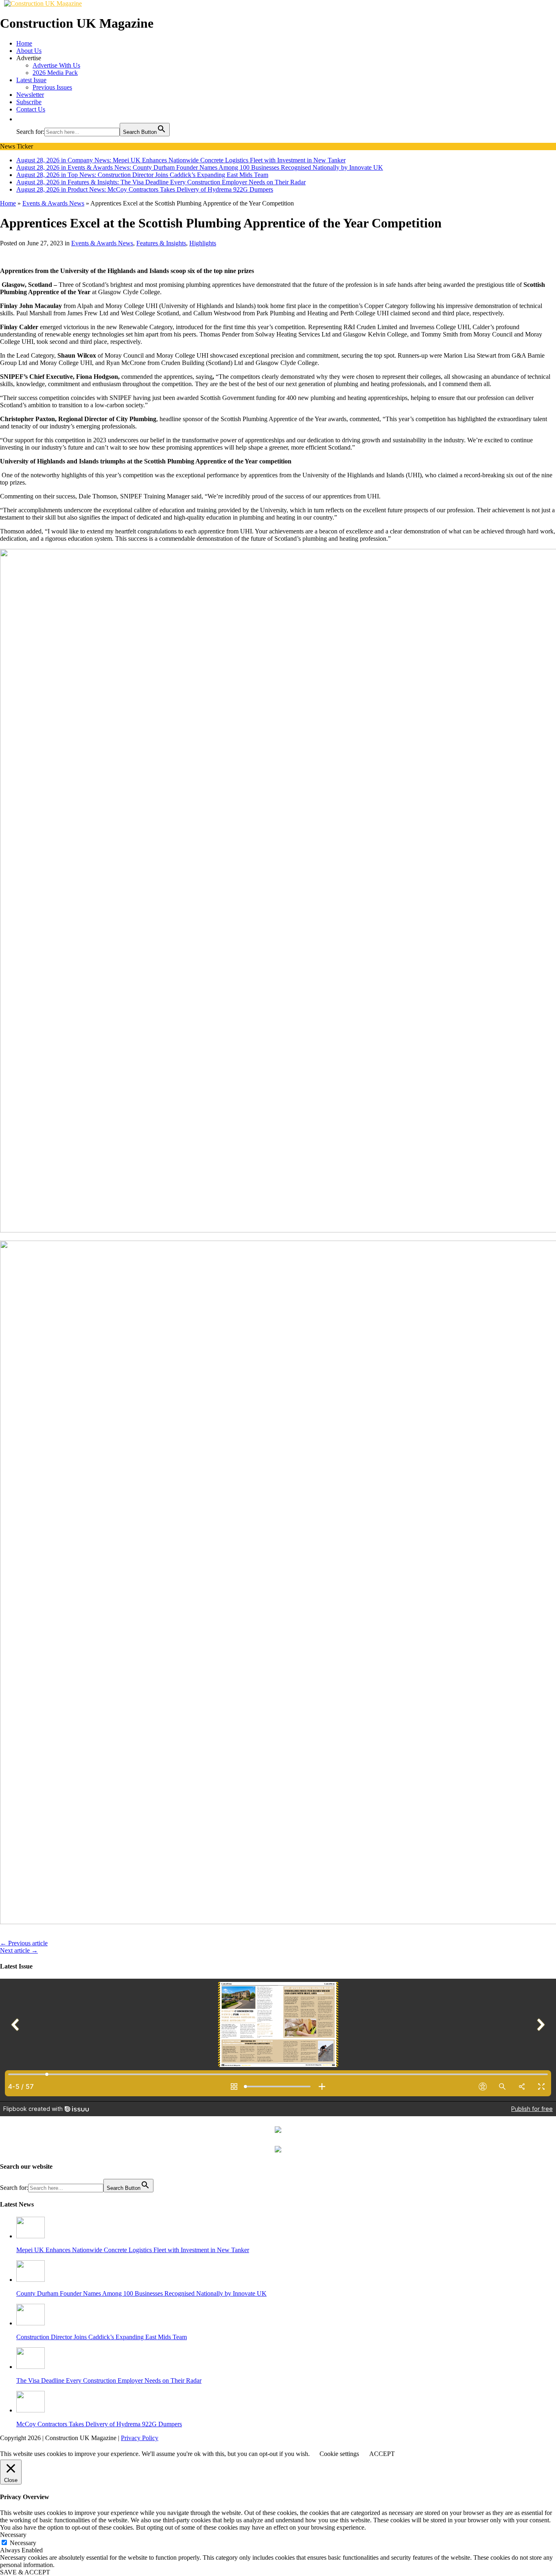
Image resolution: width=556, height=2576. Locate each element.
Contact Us (31, 109)
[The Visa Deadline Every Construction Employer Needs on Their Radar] (31, 2367)
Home (24, 43)
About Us (29, 51)
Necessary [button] (13, 2535)
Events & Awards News (102, 243)
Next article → (19, 1950)
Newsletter (30, 95)
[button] (20, 119)
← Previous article (24, 1943)
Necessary (23, 2543)
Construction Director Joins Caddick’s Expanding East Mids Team (102, 2337)
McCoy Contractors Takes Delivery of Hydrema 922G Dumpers (99, 2424)
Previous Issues (52, 87)
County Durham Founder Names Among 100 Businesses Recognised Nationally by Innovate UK (141, 2293)
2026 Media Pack (55, 73)
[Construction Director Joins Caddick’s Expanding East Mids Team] (31, 2323)
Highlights (203, 243)
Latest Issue (31, 80)
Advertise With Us (56, 65)
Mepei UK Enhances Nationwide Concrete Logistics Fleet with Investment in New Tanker (133, 2250)
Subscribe (29, 102)
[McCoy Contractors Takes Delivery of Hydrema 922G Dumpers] (31, 2410)
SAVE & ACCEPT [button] (25, 2572)
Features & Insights (161, 243)
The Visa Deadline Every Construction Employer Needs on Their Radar (109, 2380)
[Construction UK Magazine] (43, 3)
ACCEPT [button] (382, 2454)
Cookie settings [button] (339, 2454)
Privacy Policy (140, 2438)
